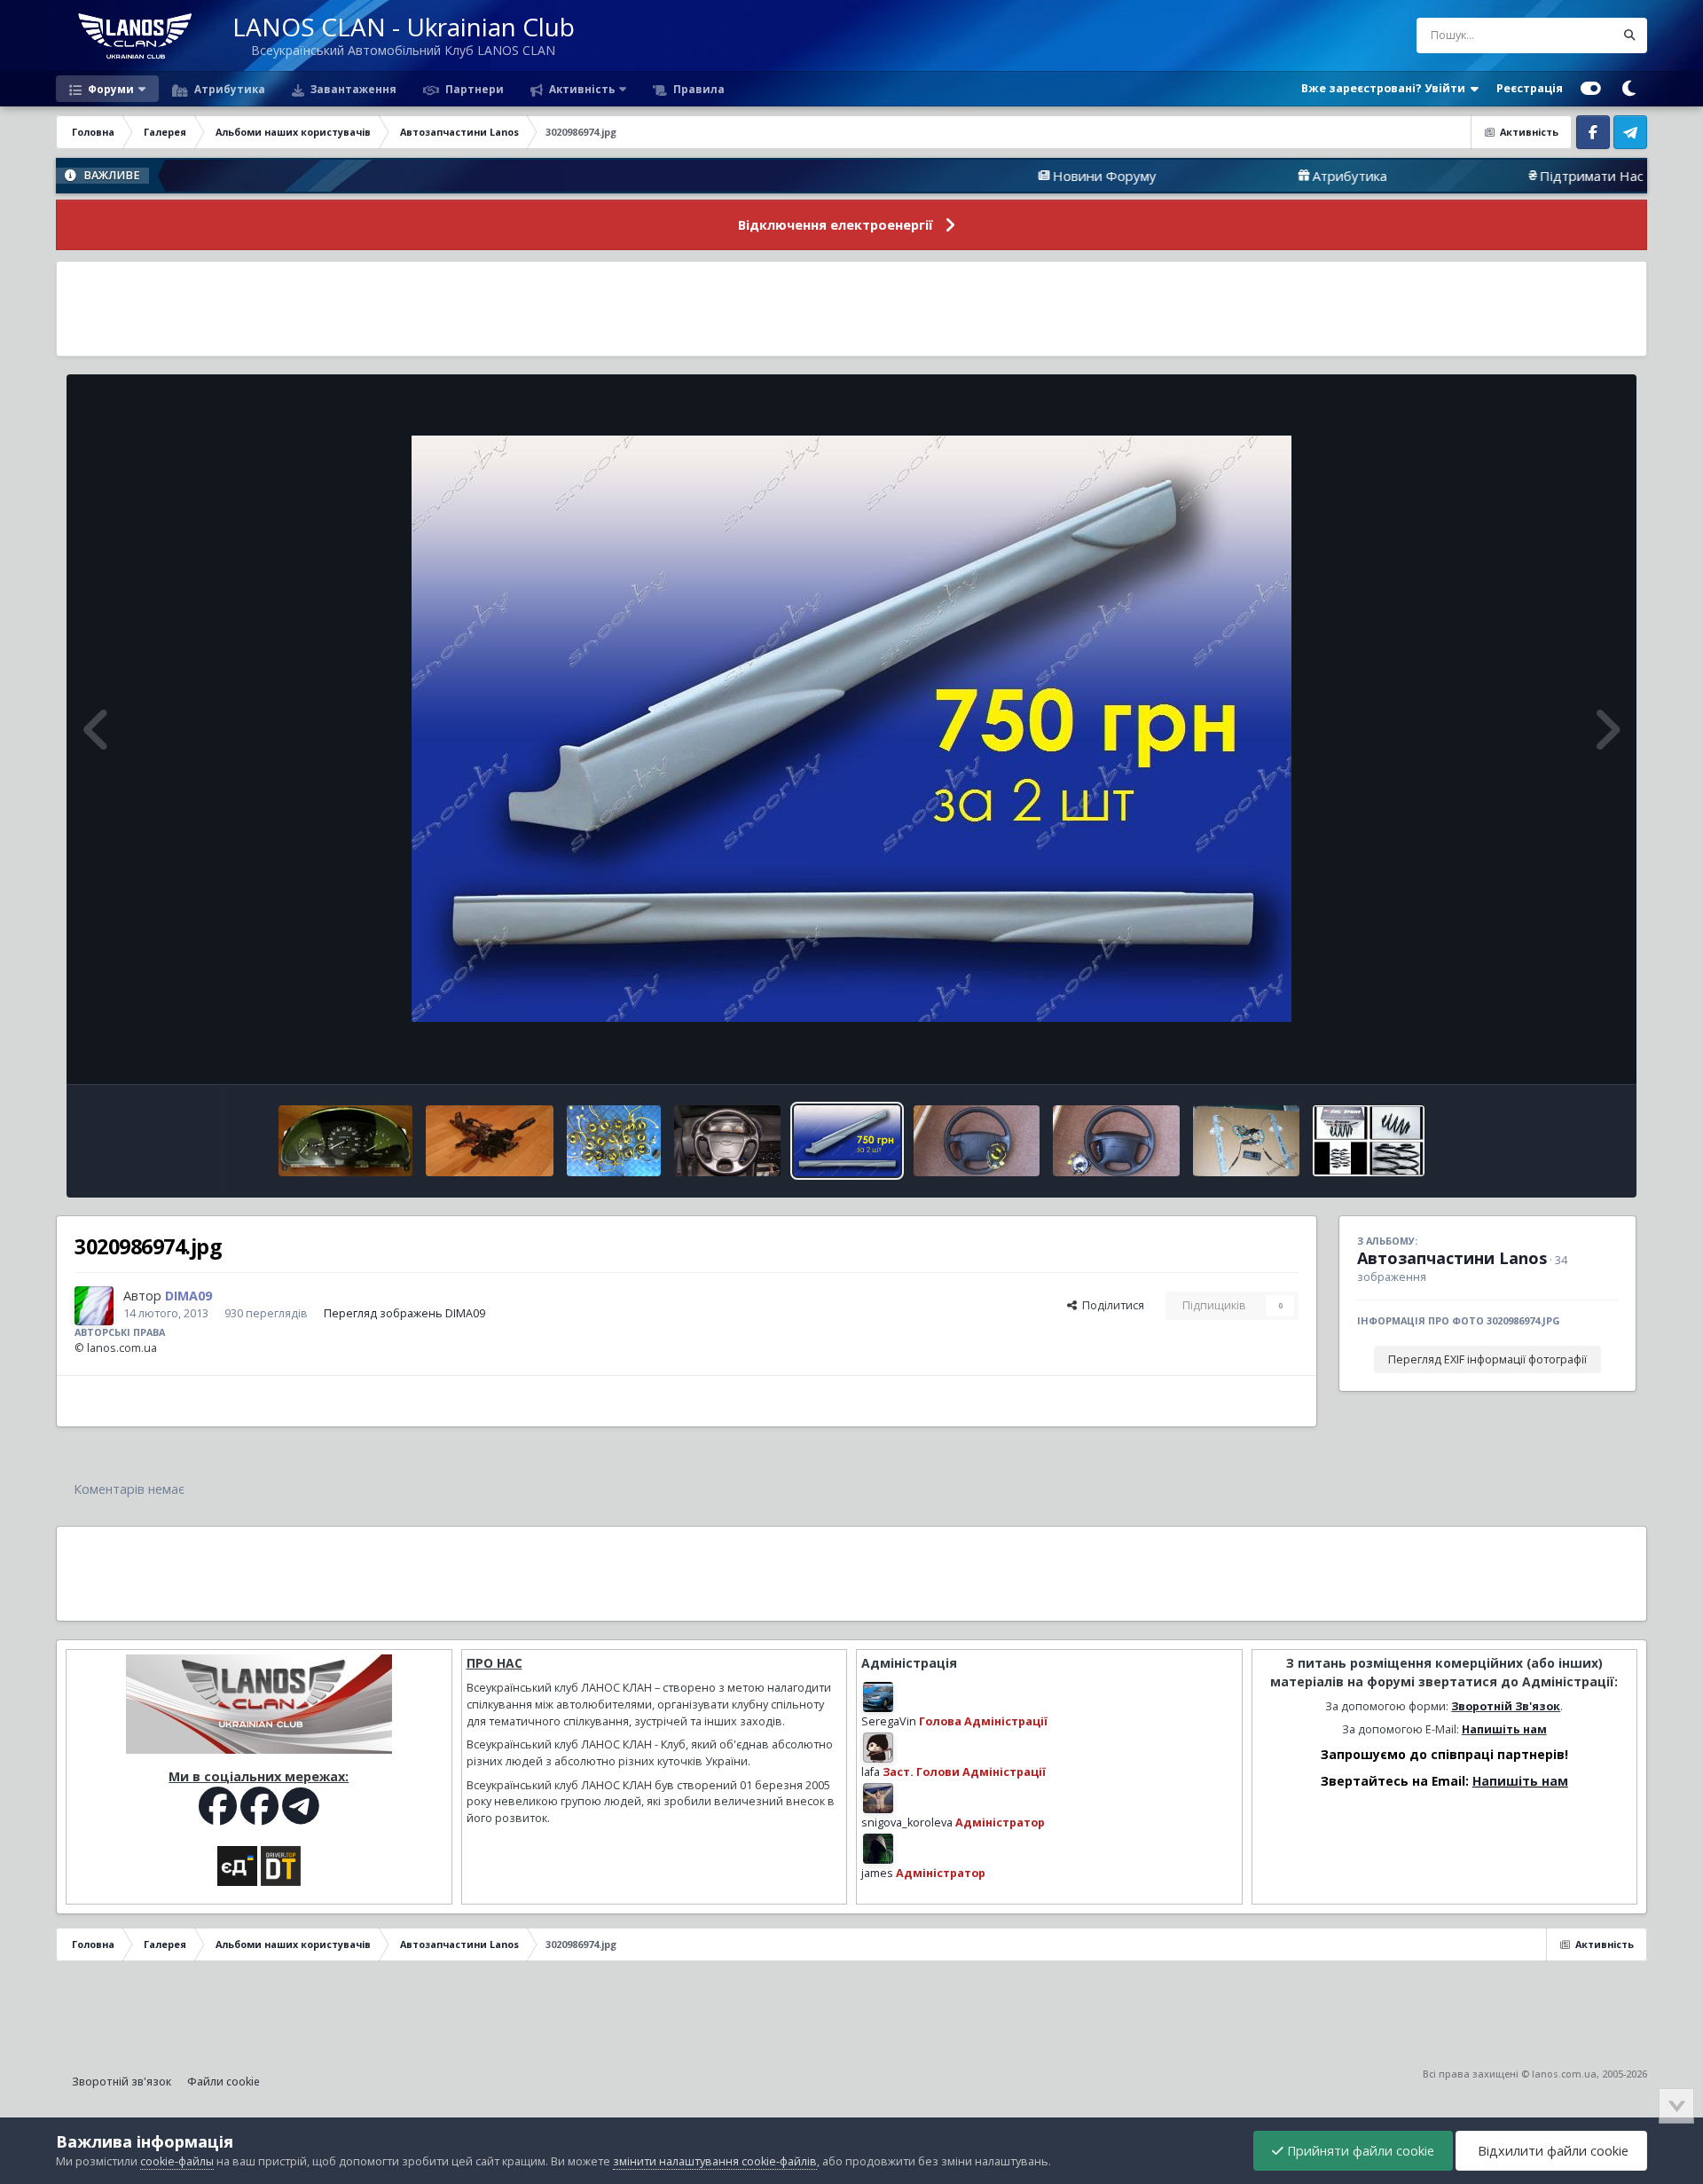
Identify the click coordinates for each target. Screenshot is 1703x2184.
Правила (698, 89)
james (877, 1873)
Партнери (473, 89)
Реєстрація (1530, 88)
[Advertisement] (851, 309)
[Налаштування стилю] (1591, 89)
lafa (871, 1772)
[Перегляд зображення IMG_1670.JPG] (345, 1141)
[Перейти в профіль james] (878, 1849)
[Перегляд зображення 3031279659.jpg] (614, 1141)
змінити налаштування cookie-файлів (715, 2161)
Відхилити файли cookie (1551, 2151)
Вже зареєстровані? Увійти (1386, 88)
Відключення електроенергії (836, 225)
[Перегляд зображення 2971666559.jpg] (1246, 1141)
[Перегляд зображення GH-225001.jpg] (1369, 1141)
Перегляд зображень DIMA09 (404, 1313)
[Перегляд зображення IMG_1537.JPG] (489, 1141)
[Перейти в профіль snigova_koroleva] (878, 1798)
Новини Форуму (995, 176)
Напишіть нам (1504, 1729)
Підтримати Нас (1482, 176)
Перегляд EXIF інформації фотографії (1487, 1359)
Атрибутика (228, 89)
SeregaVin (889, 1721)
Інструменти (1562, 1052)
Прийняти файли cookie (1359, 2151)
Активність (581, 89)
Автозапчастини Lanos (1452, 1258)
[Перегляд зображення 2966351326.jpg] (727, 1141)
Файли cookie (224, 2082)
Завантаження (352, 89)
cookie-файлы (177, 2161)
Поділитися (1110, 1305)
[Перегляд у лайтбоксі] (851, 729)
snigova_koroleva (907, 1823)
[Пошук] (1629, 35)
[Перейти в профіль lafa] (878, 1748)
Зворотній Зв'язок (1506, 1706)
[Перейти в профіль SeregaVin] (878, 1697)
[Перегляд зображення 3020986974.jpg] (847, 1141)
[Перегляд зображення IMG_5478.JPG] (977, 1141)
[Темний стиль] (1628, 89)
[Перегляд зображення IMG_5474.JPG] (1116, 1141)
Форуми (110, 89)
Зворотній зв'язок (122, 2082)
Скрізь (1574, 35)
